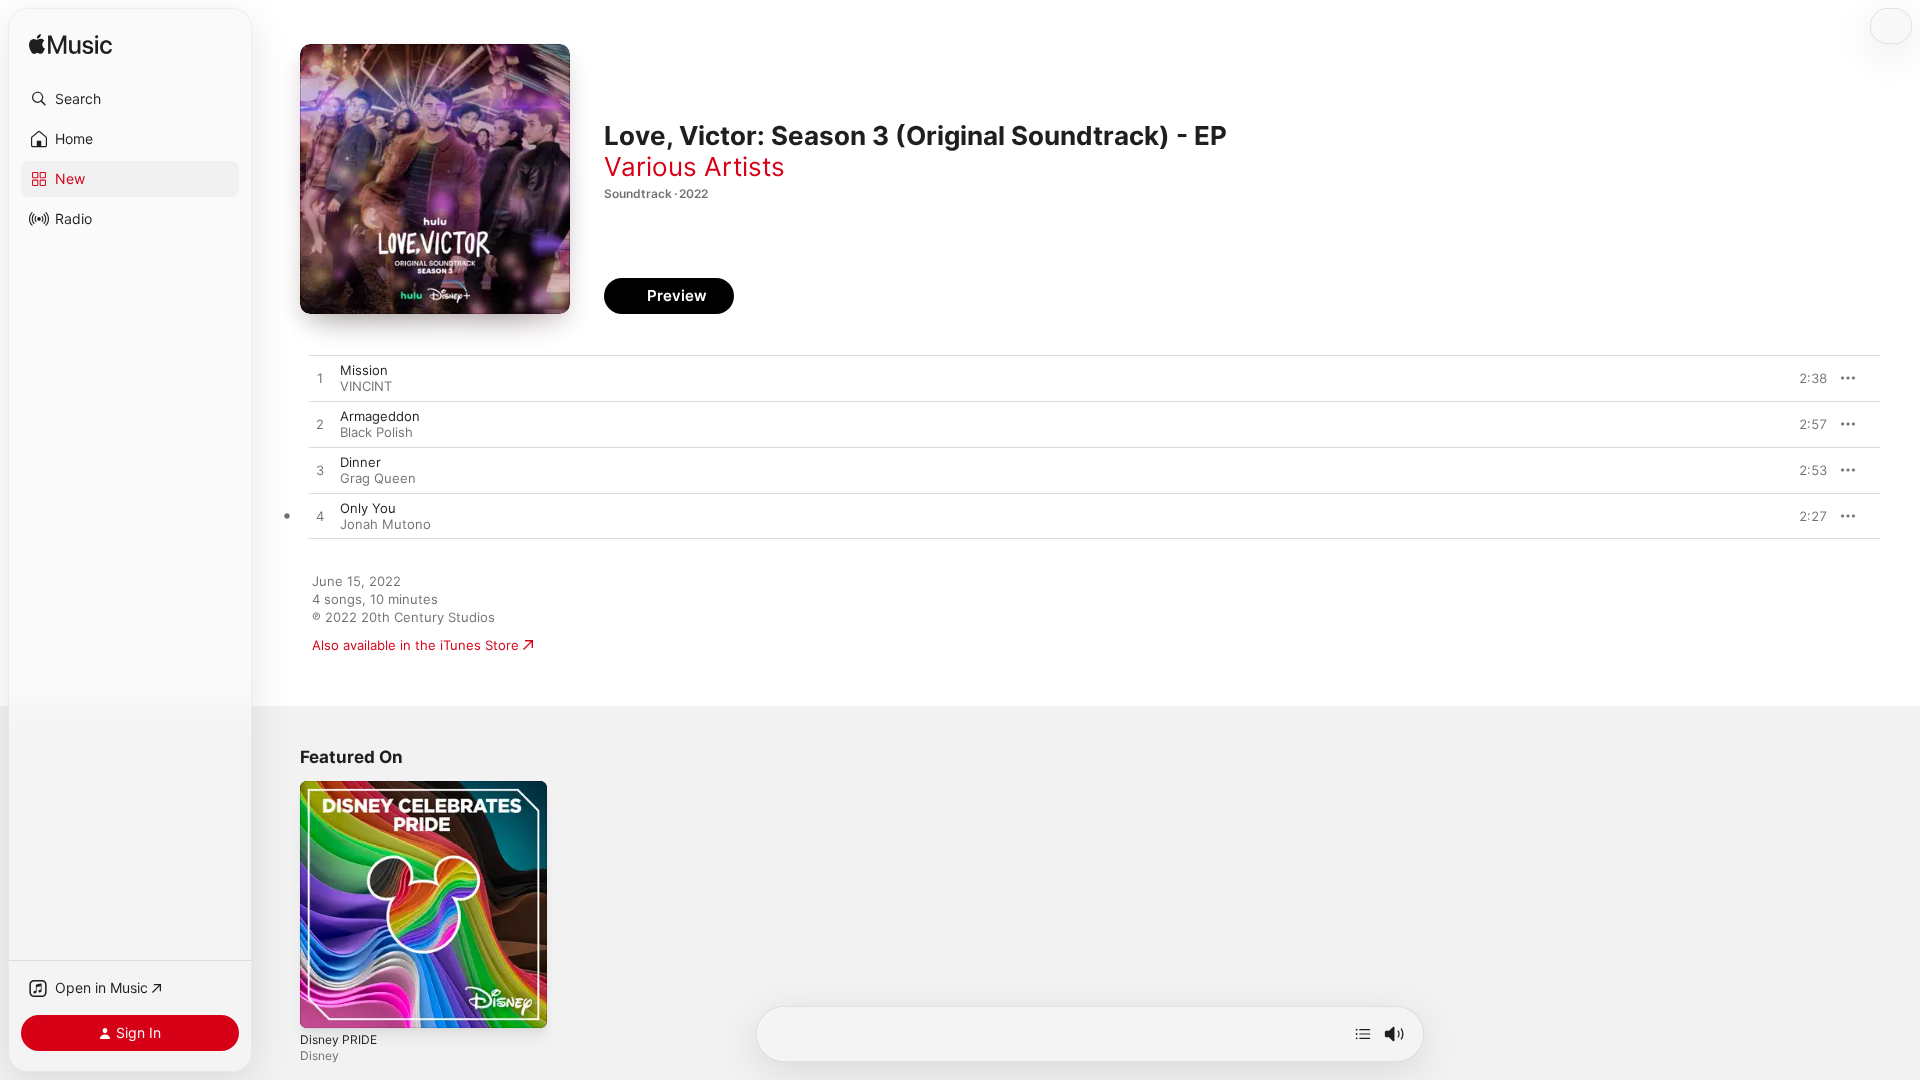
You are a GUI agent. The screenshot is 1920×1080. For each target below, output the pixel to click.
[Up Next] (1363, 1034)
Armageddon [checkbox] (380, 416)
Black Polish (376, 432)
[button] (130, 99)
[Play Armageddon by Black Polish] (320, 425)
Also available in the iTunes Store (415, 645)
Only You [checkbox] (368, 508)
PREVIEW (1805, 378)
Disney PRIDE (341, 789)
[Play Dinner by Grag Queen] (320, 471)
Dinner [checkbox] (360, 462)
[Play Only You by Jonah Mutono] (320, 517)
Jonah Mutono (385, 524)
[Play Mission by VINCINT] (320, 379)
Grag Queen (378, 478)
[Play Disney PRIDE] (325, 1003)
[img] (70, 45)
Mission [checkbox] (364, 370)
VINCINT (366, 386)
